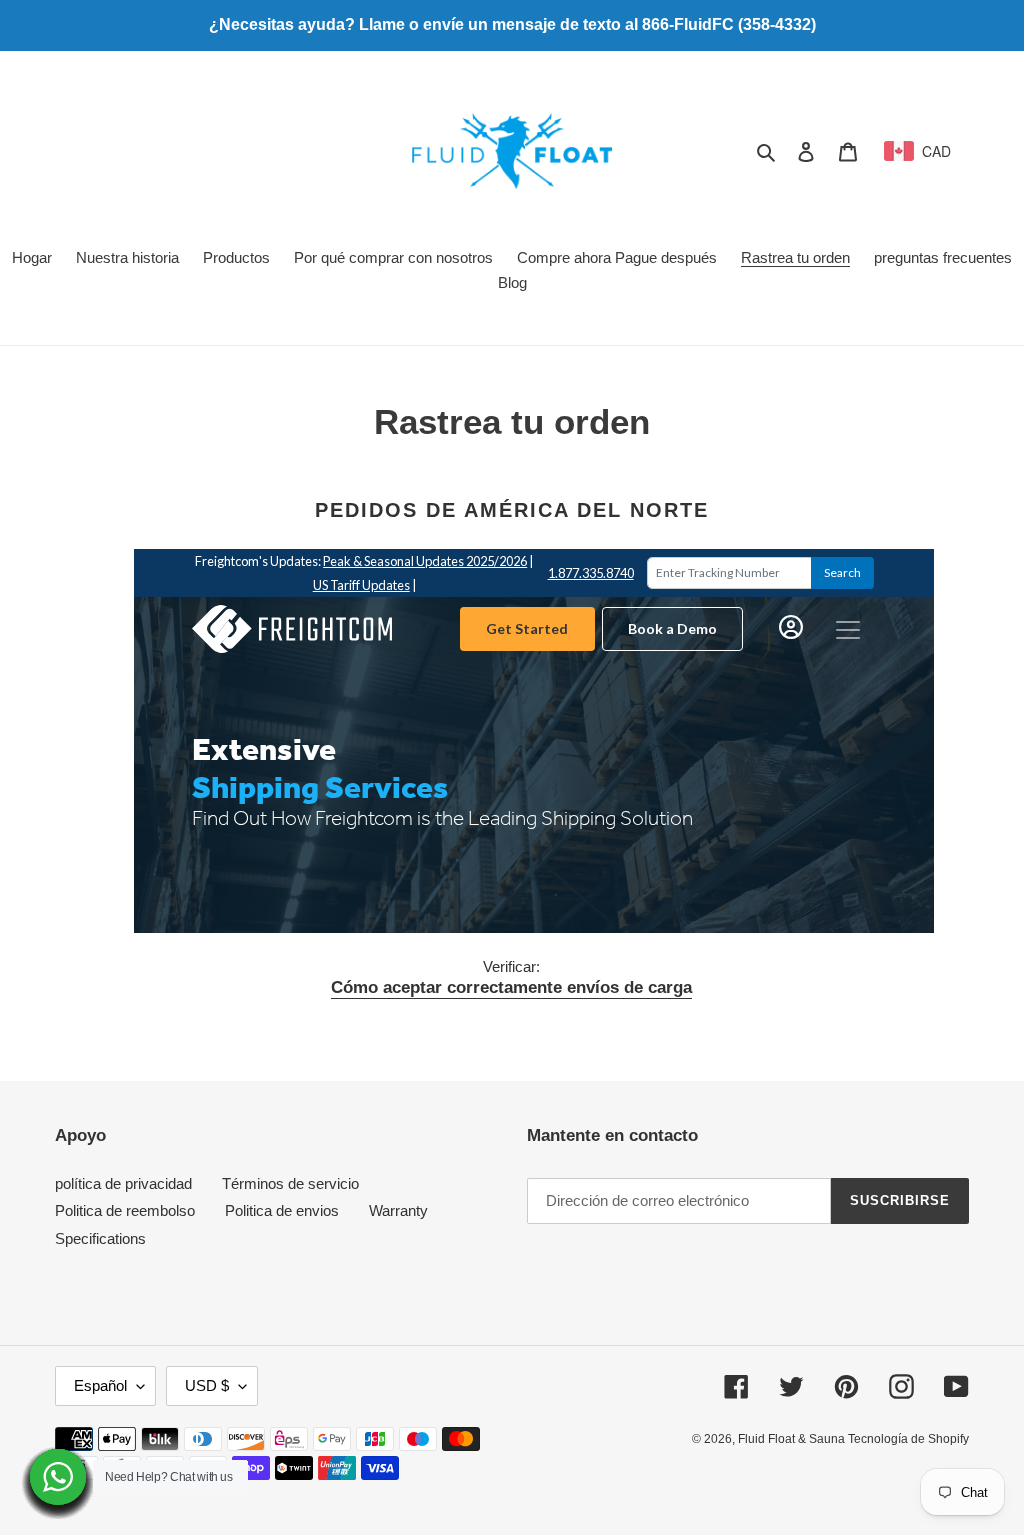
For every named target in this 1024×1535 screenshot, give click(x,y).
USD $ (207, 1385)
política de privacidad (123, 1183)
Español (100, 1385)
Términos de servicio (290, 1183)
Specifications (100, 1238)
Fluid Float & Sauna (793, 1439)
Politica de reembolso (125, 1210)
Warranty (398, 1210)
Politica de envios (282, 1210)
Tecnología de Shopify (908, 1439)
